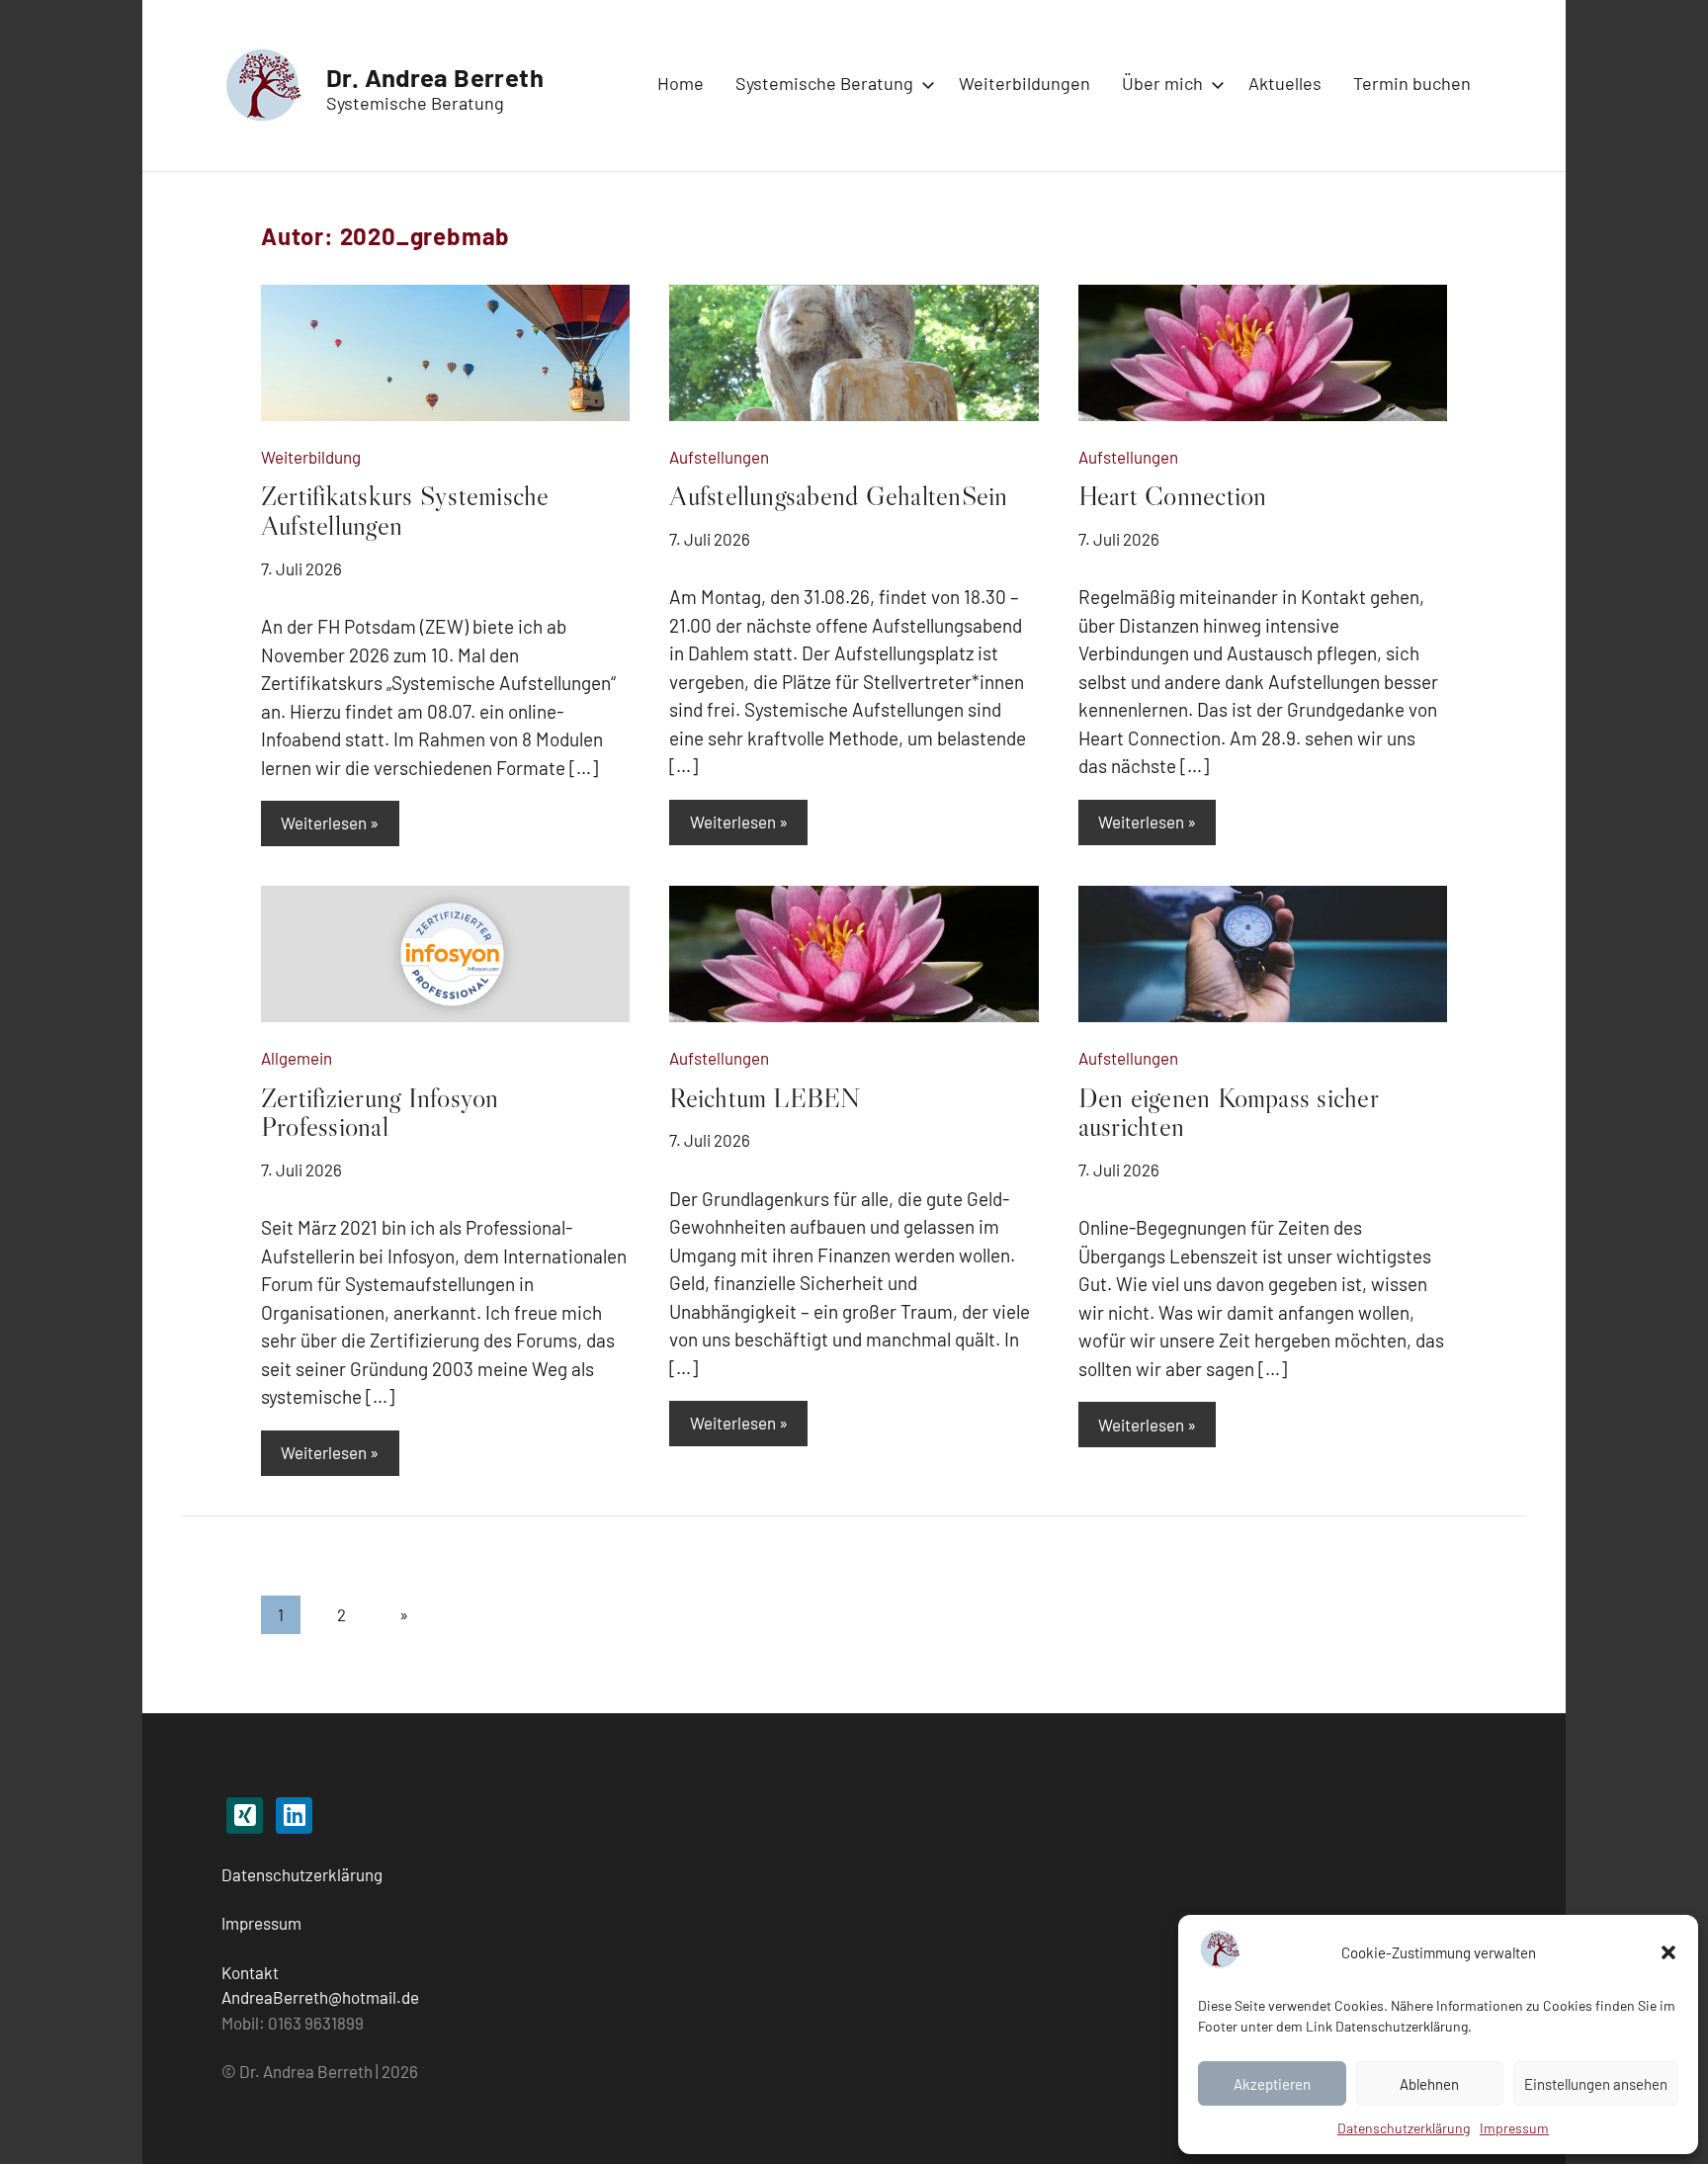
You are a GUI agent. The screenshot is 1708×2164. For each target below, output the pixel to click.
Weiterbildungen (1025, 83)
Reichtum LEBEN (765, 1097)
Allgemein (297, 1058)
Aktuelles (1285, 83)
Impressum (1514, 2128)
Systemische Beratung (824, 83)
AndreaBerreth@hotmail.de (320, 1997)
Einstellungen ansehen (1596, 2084)
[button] (1668, 1952)
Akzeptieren (1272, 2084)
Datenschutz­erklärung (1404, 2128)
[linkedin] (294, 1816)
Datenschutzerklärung (302, 1874)
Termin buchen (1412, 83)
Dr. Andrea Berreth (435, 77)
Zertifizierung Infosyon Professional (380, 1112)
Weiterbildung (311, 457)
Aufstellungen (719, 457)
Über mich (1162, 83)
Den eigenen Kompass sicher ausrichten (1228, 1112)
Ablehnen (1429, 2084)
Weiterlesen (324, 822)
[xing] (245, 1816)
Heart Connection (1173, 495)
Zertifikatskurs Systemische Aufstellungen (405, 510)
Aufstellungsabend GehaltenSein (838, 495)
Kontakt (250, 1972)
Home (681, 83)
